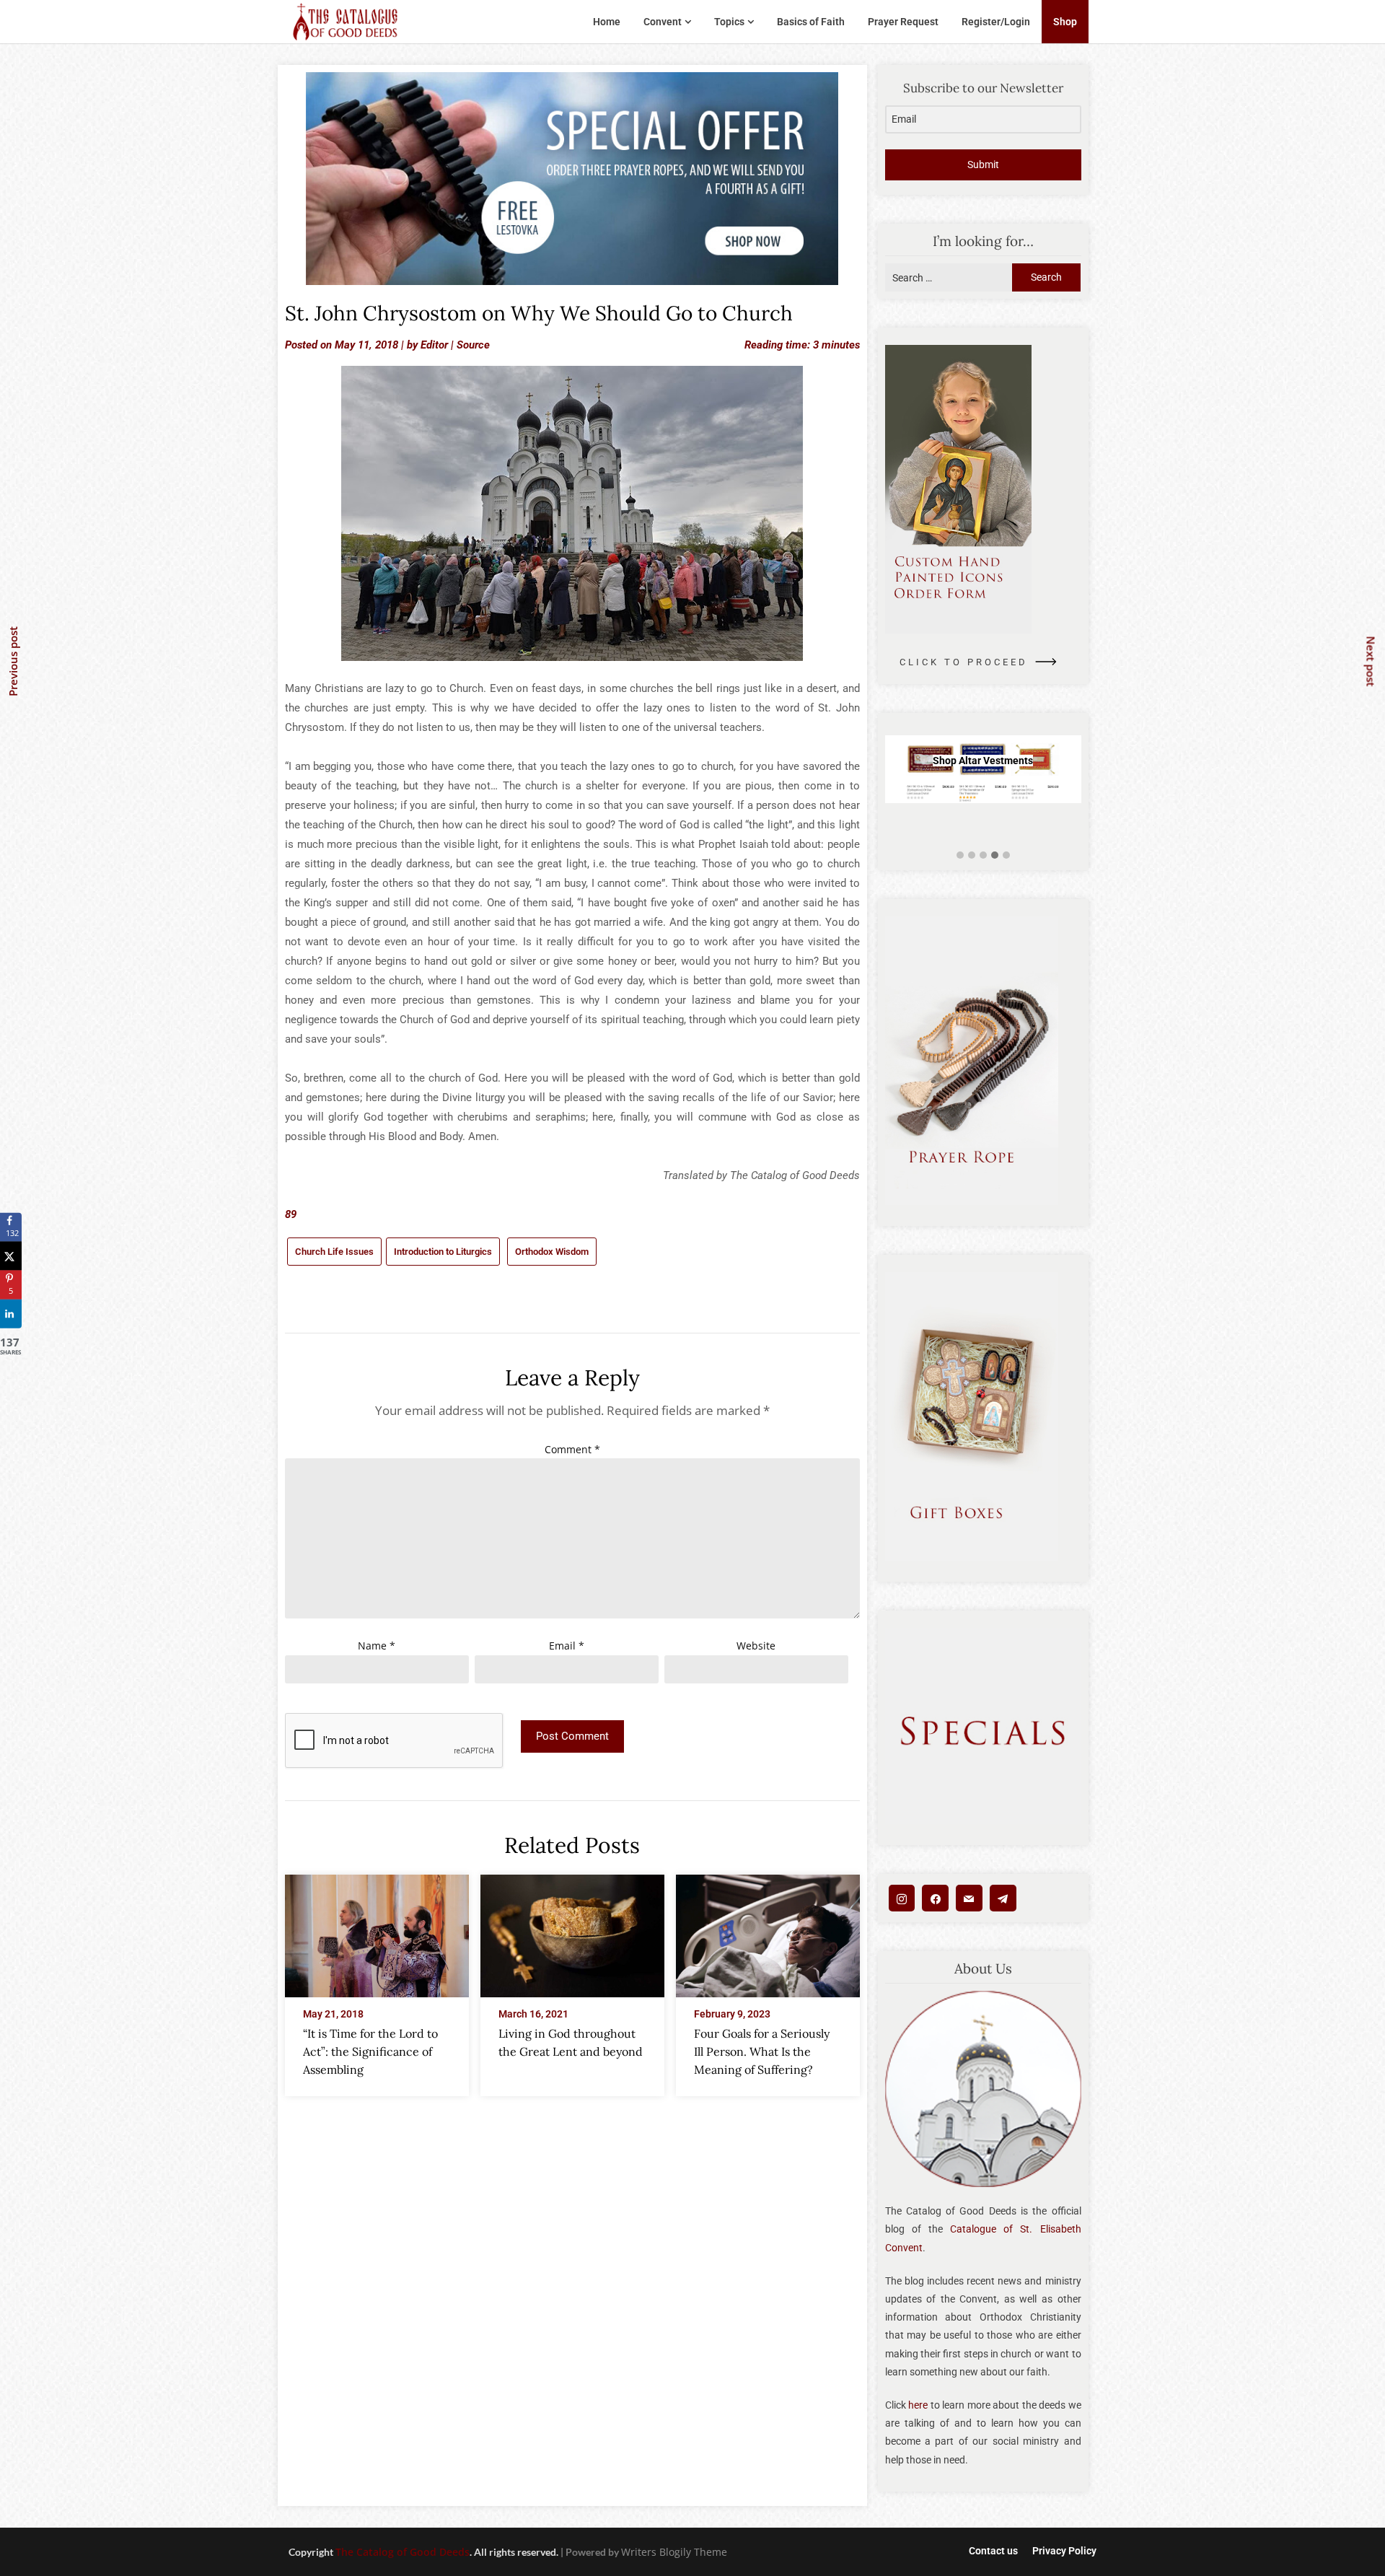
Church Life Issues (334, 1252)
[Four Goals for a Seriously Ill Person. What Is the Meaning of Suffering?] (768, 1932)
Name (377, 1646)
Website (756, 1646)
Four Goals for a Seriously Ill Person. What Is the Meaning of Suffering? (762, 2051)
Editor (434, 345)
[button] (960, 855)
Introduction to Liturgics (443, 1252)
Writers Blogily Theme (674, 2552)
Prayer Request (903, 22)
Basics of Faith (811, 22)
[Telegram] (1003, 1898)
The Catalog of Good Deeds (403, 2552)
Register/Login (996, 22)
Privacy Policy (1064, 2551)
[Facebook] (935, 1898)
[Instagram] (902, 1898)
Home (607, 22)
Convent (663, 22)
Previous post (13, 661)
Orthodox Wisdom (552, 1252)
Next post (1371, 661)
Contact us (993, 2551)
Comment (572, 1449)
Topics (729, 22)
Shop (1065, 22)
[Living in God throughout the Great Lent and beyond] (572, 1932)
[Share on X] (11, 1256)
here (918, 2405)
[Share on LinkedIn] (11, 1314)
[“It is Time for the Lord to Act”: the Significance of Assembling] (377, 1932)
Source (473, 345)
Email (567, 1646)
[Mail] (969, 1898)
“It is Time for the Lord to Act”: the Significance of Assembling (370, 2051)
